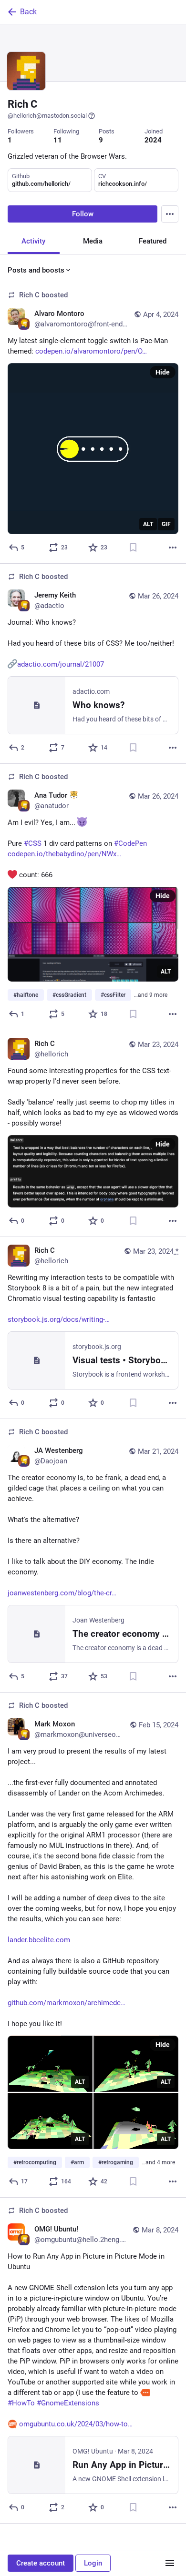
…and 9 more (151, 995)
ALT (148, 524)
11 (58, 140)
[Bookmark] (133, 548)
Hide (163, 372)
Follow (83, 214)
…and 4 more (158, 2162)
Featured (153, 241)
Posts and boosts (36, 270)
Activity (33, 241)
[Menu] (170, 214)
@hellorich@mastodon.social (47, 116)
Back (28, 12)
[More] (173, 548)
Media (93, 241)
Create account (41, 2563)
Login (93, 2563)
